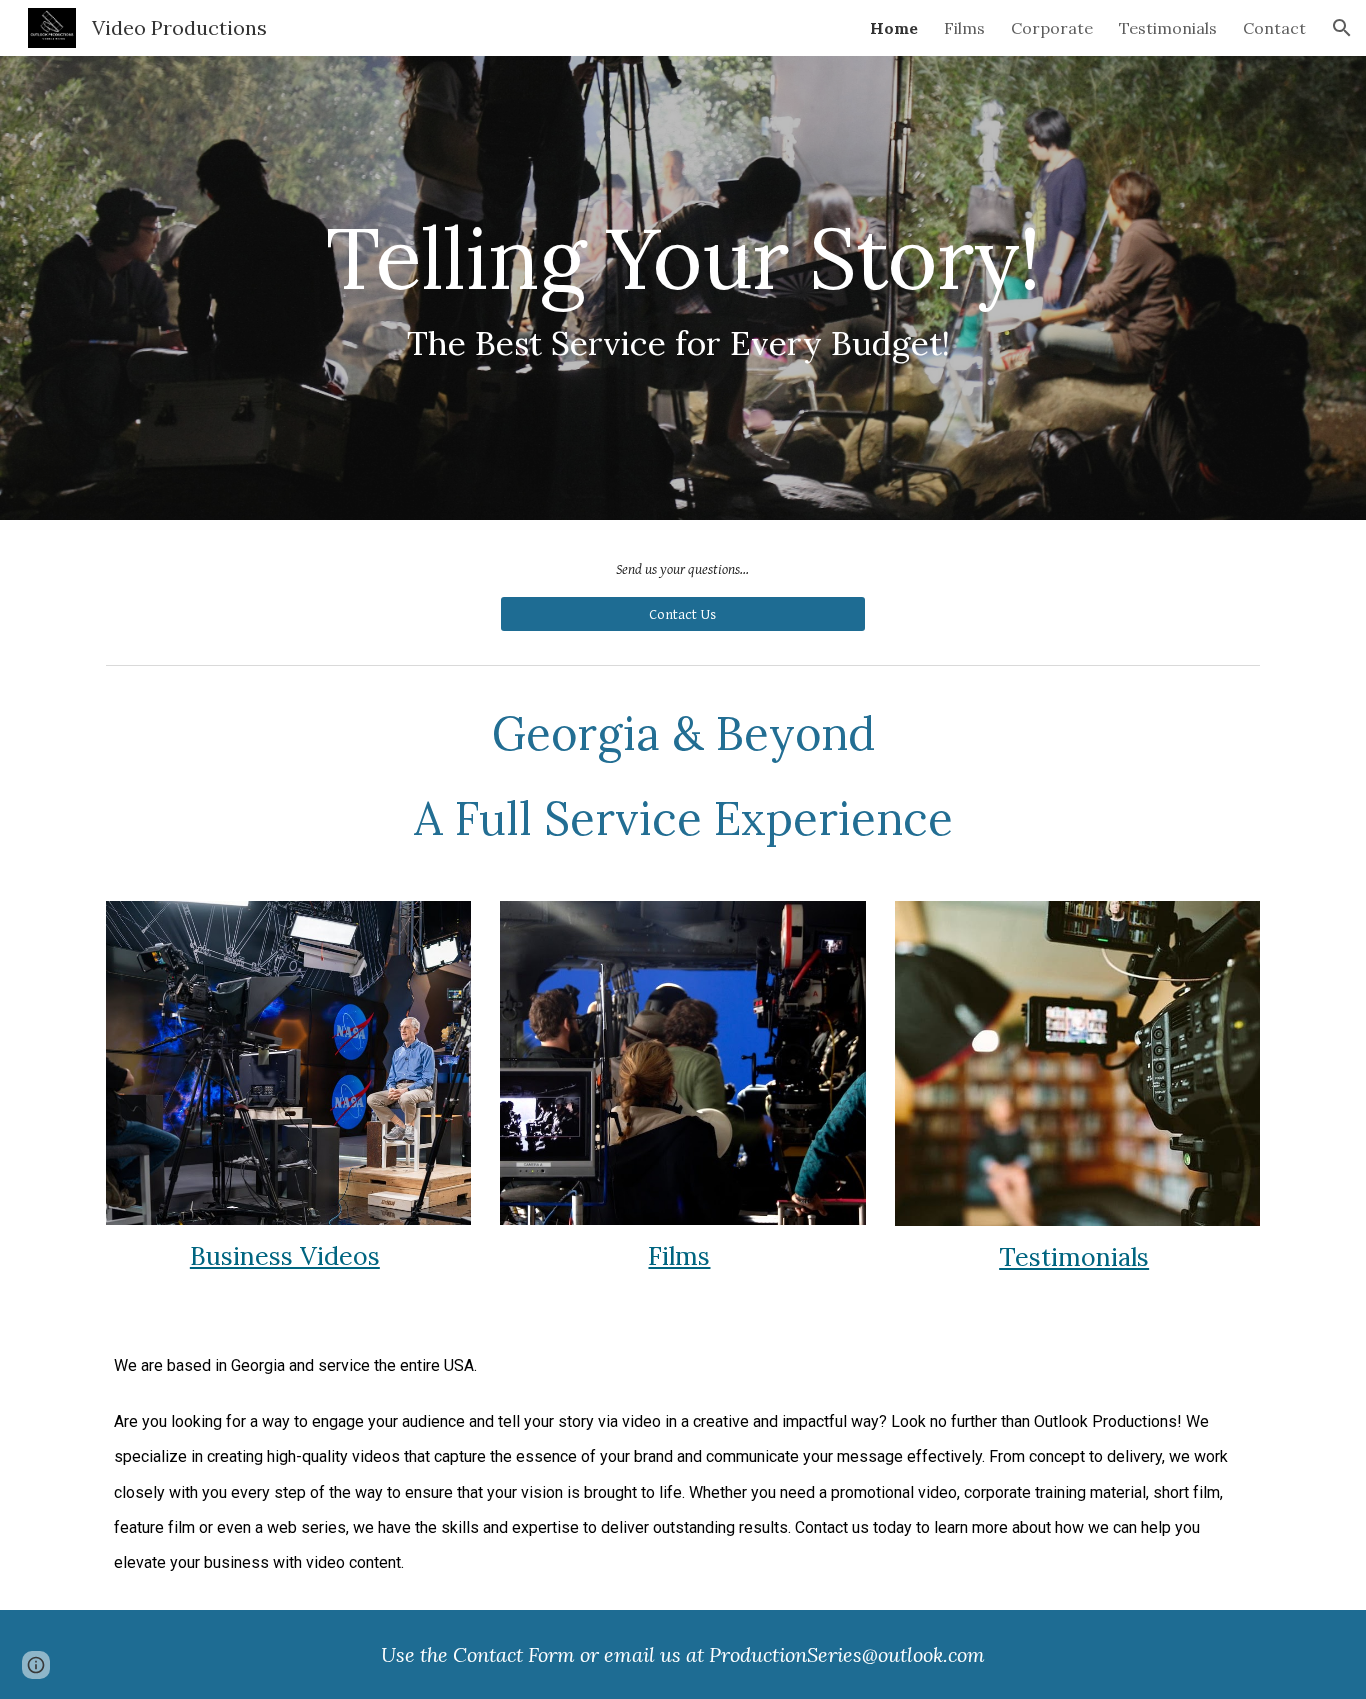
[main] (683, 288)
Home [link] (894, 28)
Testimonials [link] (1168, 28)
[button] (1342, 28)
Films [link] (964, 28)
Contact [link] (1274, 28)
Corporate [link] (1052, 28)
